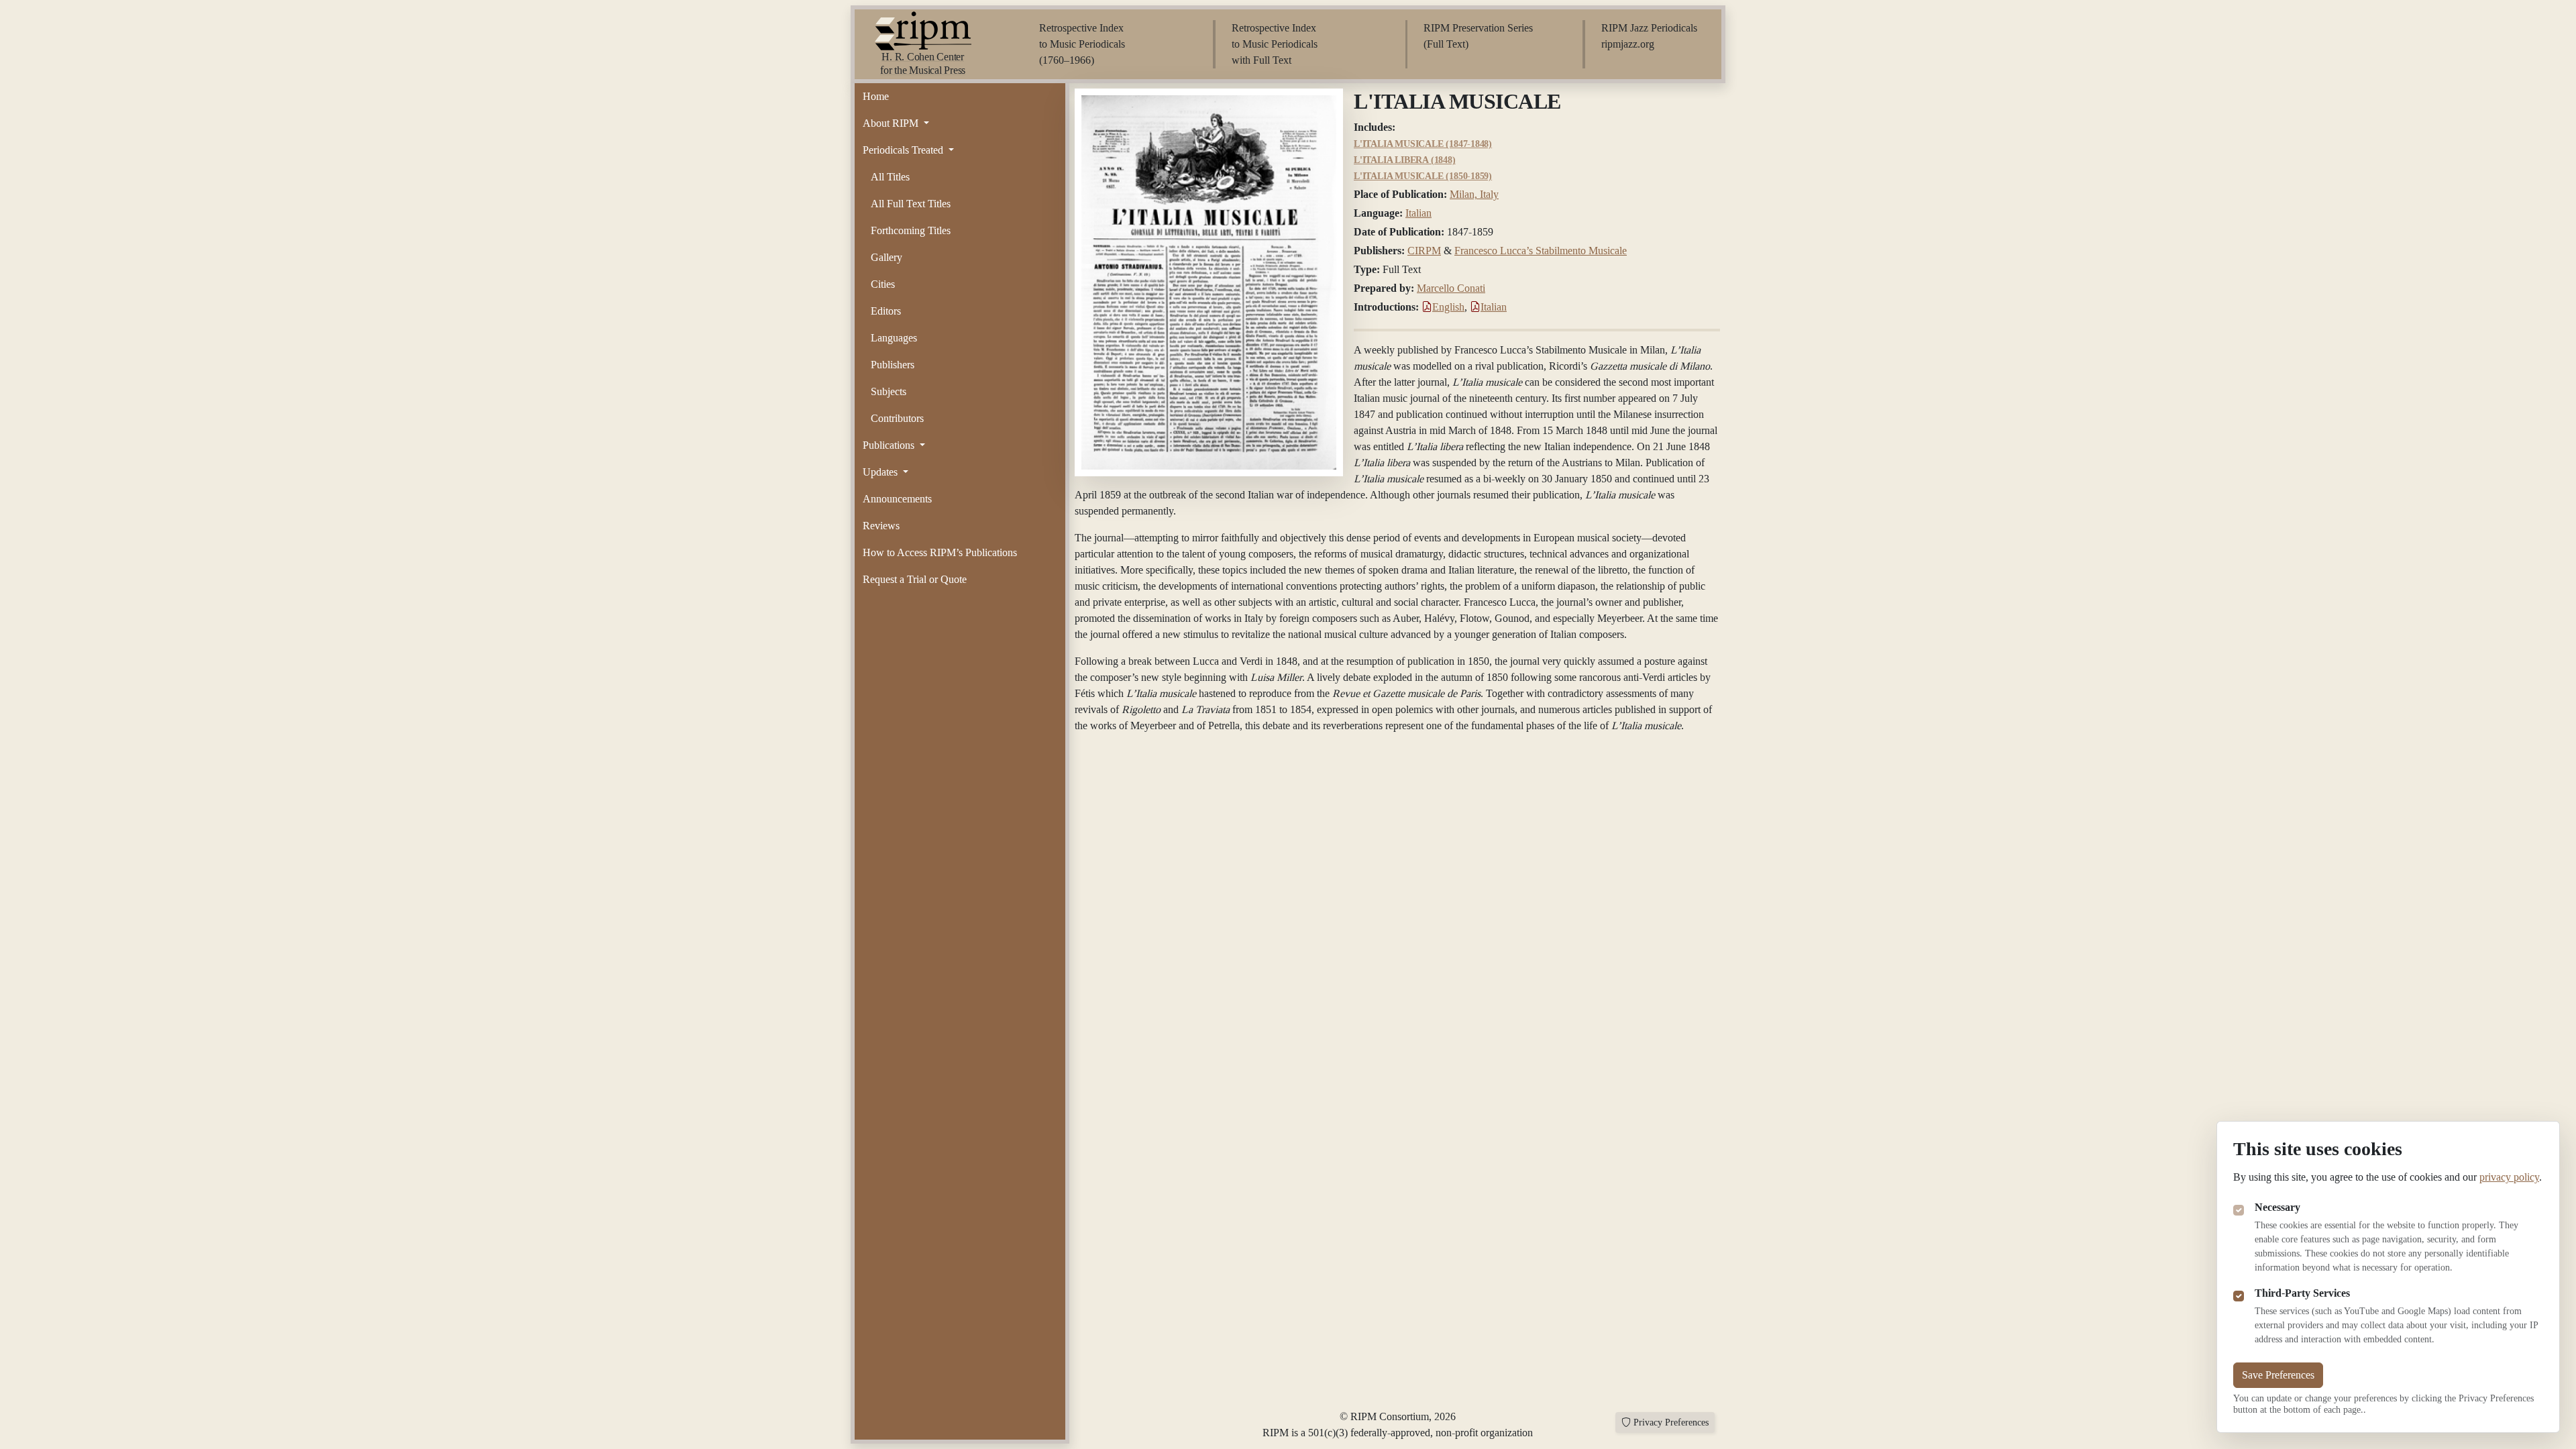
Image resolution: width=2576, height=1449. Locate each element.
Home (876, 96)
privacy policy (2509, 1177)
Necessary (2277, 1207)
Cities (883, 284)
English (1448, 307)
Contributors (897, 418)
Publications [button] (890, 445)
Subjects (889, 391)
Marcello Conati (1451, 288)
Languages (894, 338)
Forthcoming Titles (911, 230)
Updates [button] (881, 472)
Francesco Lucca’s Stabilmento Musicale (1541, 251)
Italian (1418, 213)
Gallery (887, 257)
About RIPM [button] (892, 123)
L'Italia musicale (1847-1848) (1423, 144)
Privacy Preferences (1671, 1423)
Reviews (881, 526)
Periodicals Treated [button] (904, 150)
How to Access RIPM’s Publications (940, 552)
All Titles (890, 177)
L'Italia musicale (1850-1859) (1423, 176)
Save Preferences (2278, 1375)
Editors (886, 311)
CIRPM (1424, 251)
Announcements (897, 499)
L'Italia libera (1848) (1405, 160)
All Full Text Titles (911, 204)
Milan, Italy (1474, 194)
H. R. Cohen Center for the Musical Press (923, 63)
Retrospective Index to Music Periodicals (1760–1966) (1082, 44)
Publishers (893, 365)
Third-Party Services (2302, 1293)
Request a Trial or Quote (915, 579)
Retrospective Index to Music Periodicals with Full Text (1275, 44)
